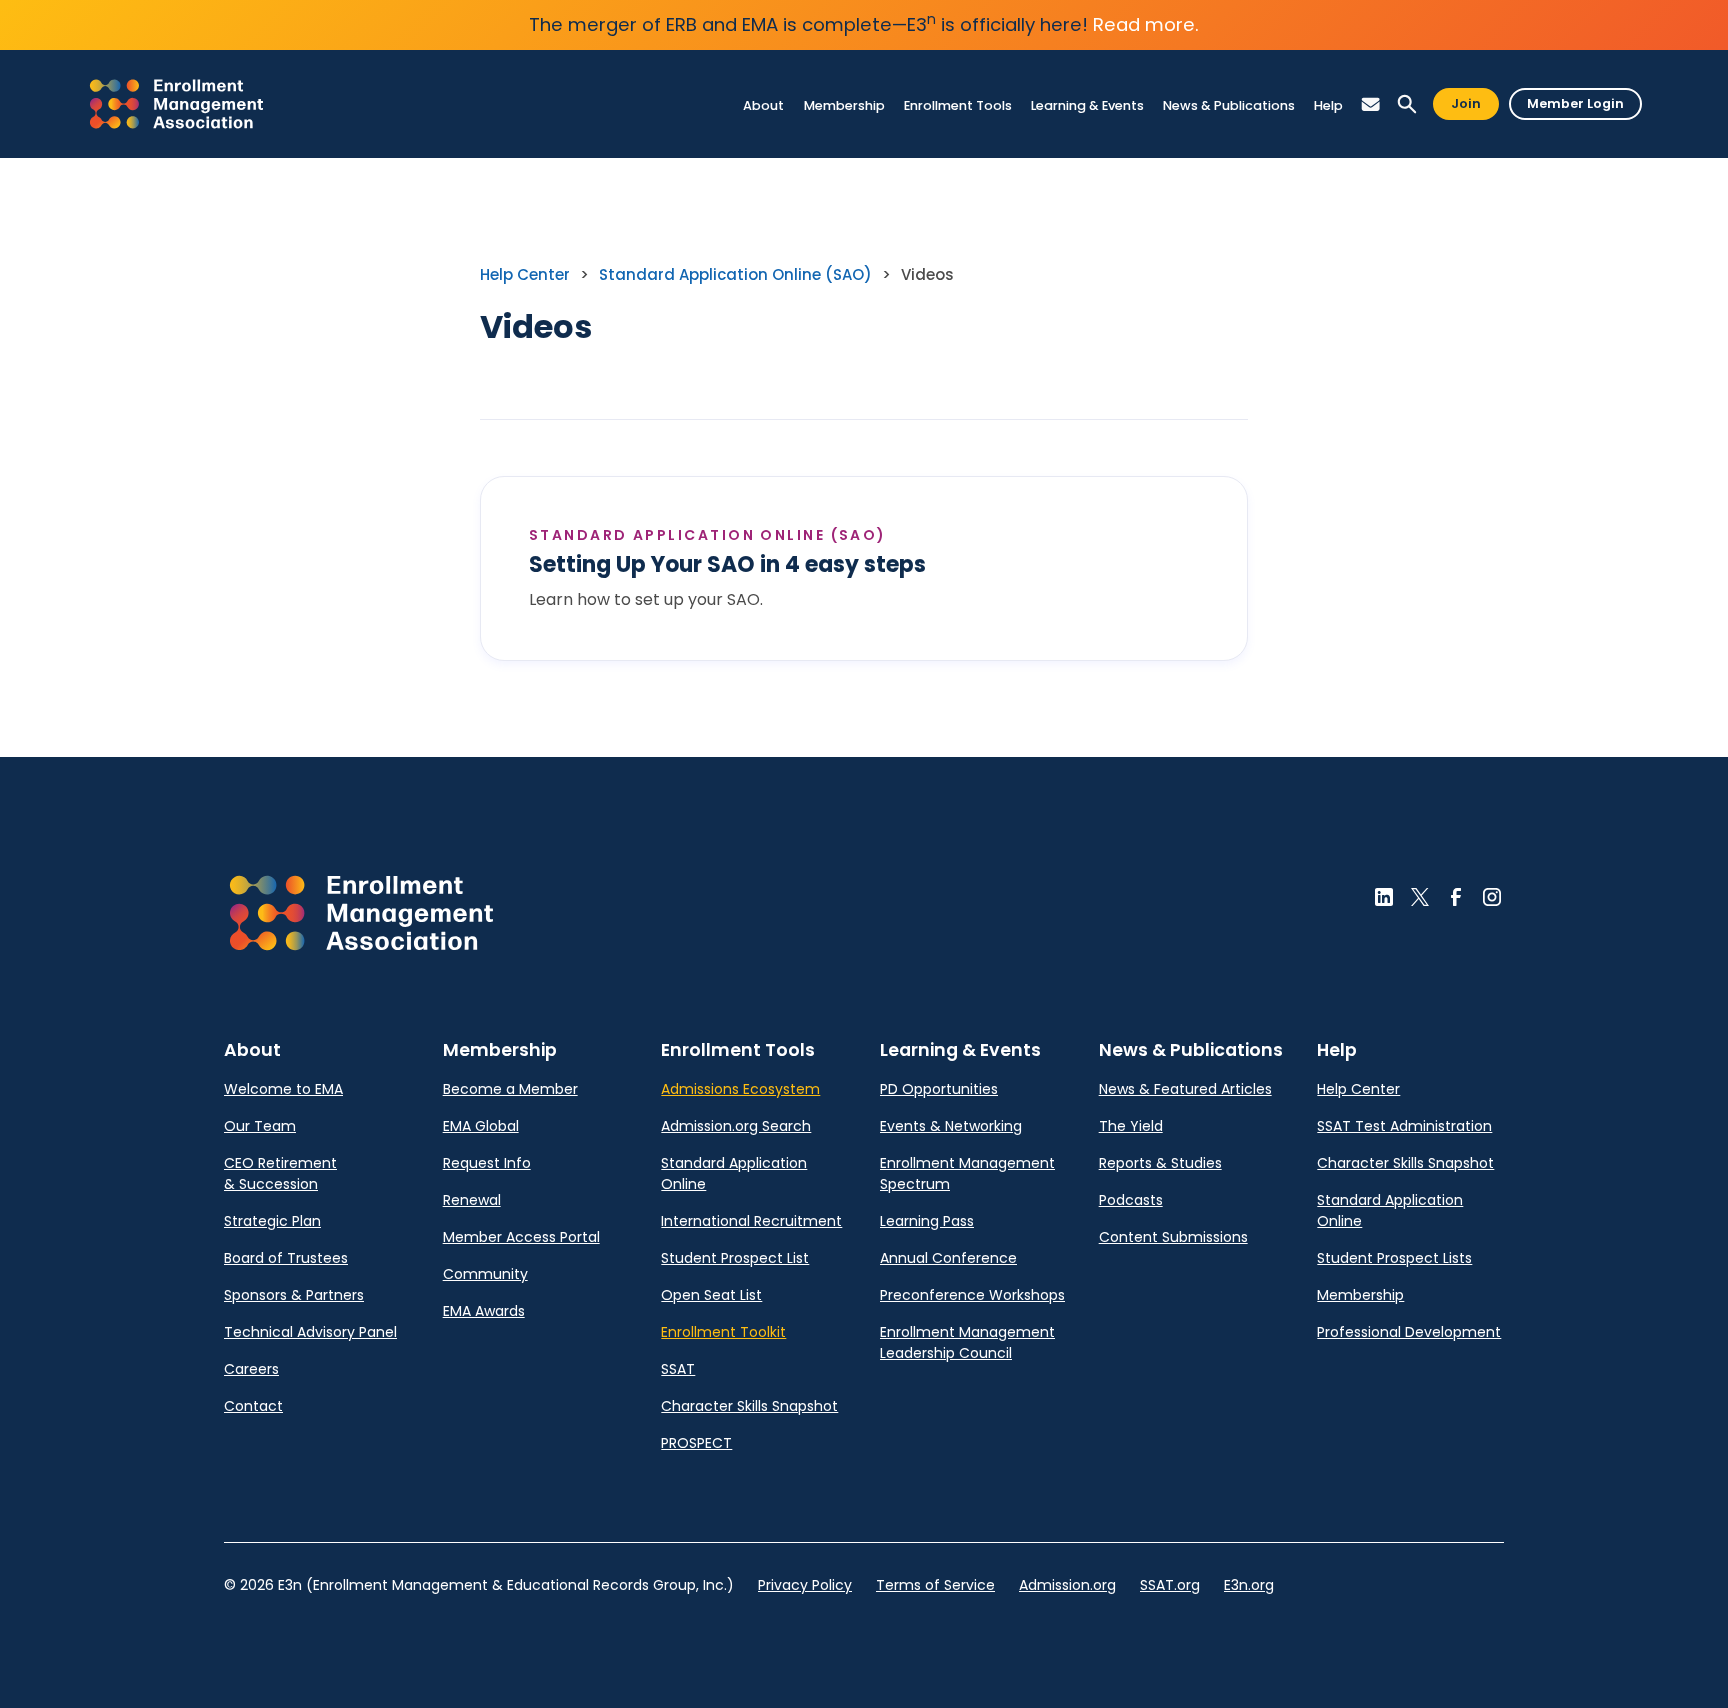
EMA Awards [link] (484, 1311)
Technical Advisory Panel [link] (310, 1332)
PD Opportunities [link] (939, 1089)
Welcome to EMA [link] (283, 1089)
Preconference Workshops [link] (972, 1295)
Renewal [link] (472, 1200)
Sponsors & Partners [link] (294, 1295)
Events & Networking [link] (951, 1126)
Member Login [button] (1575, 103)
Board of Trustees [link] (286, 1258)
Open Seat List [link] (711, 1295)
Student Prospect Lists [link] (1394, 1258)
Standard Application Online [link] (734, 1173)
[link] (176, 104)
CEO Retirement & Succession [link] (280, 1173)
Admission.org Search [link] (736, 1126)
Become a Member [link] (510, 1089)
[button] (764, 105)
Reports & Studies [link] (1160, 1163)
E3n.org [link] (1249, 1585)
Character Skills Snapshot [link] (749, 1406)
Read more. (1146, 24)
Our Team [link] (260, 1126)
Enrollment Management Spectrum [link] (967, 1173)
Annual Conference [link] (948, 1258)
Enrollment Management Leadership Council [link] (967, 1342)
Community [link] (485, 1274)
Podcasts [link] (1131, 1200)
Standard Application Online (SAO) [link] (735, 274)
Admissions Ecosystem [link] (740, 1089)
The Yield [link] (1131, 1126)
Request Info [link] (487, 1163)
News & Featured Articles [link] (1185, 1089)
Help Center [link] (525, 274)
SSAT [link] (678, 1369)
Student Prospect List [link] (735, 1258)
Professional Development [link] (1409, 1332)
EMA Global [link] (481, 1126)
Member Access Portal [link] (521, 1237)
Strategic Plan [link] (272, 1221)
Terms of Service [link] (935, 1585)
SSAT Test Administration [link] (1404, 1126)
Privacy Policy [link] (805, 1585)
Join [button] (1466, 103)
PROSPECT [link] (696, 1443)
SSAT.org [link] (1170, 1585)
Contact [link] (253, 1406)
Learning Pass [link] (927, 1221)
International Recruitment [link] (751, 1221)
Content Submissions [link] (1173, 1237)
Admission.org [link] (1067, 1585)
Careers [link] (251, 1369)
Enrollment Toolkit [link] (723, 1332)
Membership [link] (1360, 1295)
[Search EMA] (1407, 104)
